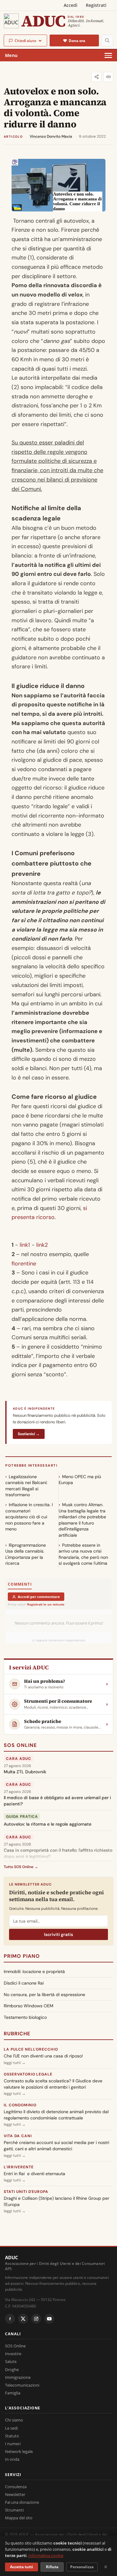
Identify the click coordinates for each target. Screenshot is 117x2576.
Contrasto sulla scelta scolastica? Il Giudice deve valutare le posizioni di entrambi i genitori (53, 2084)
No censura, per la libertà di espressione (44, 1995)
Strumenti (14, 2510)
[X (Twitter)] (23, 2319)
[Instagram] (36, 2319)
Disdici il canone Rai (24, 1983)
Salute (11, 2361)
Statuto (12, 2436)
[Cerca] (107, 40)
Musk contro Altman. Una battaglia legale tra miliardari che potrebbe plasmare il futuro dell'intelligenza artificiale (82, 1520)
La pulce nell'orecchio (31, 2049)
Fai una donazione (22, 2502)
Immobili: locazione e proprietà (34, 1971)
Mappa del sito (19, 2518)
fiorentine (24, 1264)
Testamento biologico (25, 2017)
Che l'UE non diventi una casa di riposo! (43, 2056)
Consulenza (16, 2487)
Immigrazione (18, 2377)
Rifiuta (52, 2567)
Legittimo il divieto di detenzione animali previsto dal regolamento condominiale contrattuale (56, 2115)
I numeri (13, 2444)
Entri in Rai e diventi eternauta (34, 2174)
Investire (13, 2354)
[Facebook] (10, 2319)
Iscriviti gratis (58, 1934)
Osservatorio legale (28, 2074)
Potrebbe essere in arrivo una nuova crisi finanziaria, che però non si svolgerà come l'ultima (83, 1554)
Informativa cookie (46, 2555)
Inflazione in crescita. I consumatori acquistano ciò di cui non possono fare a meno (29, 1517)
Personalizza (82, 2567)
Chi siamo (14, 2420)
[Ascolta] (108, 77)
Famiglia (13, 2393)
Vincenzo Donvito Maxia (51, 136)
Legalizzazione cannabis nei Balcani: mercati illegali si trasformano (26, 1486)
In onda (12, 2459)
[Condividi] (96, 77)
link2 (42, 1245)
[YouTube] (49, 2319)
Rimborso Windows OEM (29, 2006)
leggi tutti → (15, 2063)
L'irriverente (19, 2167)
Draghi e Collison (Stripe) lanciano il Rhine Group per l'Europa (56, 2201)
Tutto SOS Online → (21, 1867)
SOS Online (20, 1745)
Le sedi (11, 2428)
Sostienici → (29, 1434)
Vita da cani (18, 2136)
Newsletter (15, 2494)
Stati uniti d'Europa (26, 2192)
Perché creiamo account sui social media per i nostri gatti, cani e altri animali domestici (56, 2146)
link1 (26, 1245)
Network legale (19, 2451)
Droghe (12, 2370)
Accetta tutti (22, 2567)
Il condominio (20, 2105)
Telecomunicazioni (22, 2385)
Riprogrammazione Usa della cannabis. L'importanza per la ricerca (26, 1554)
